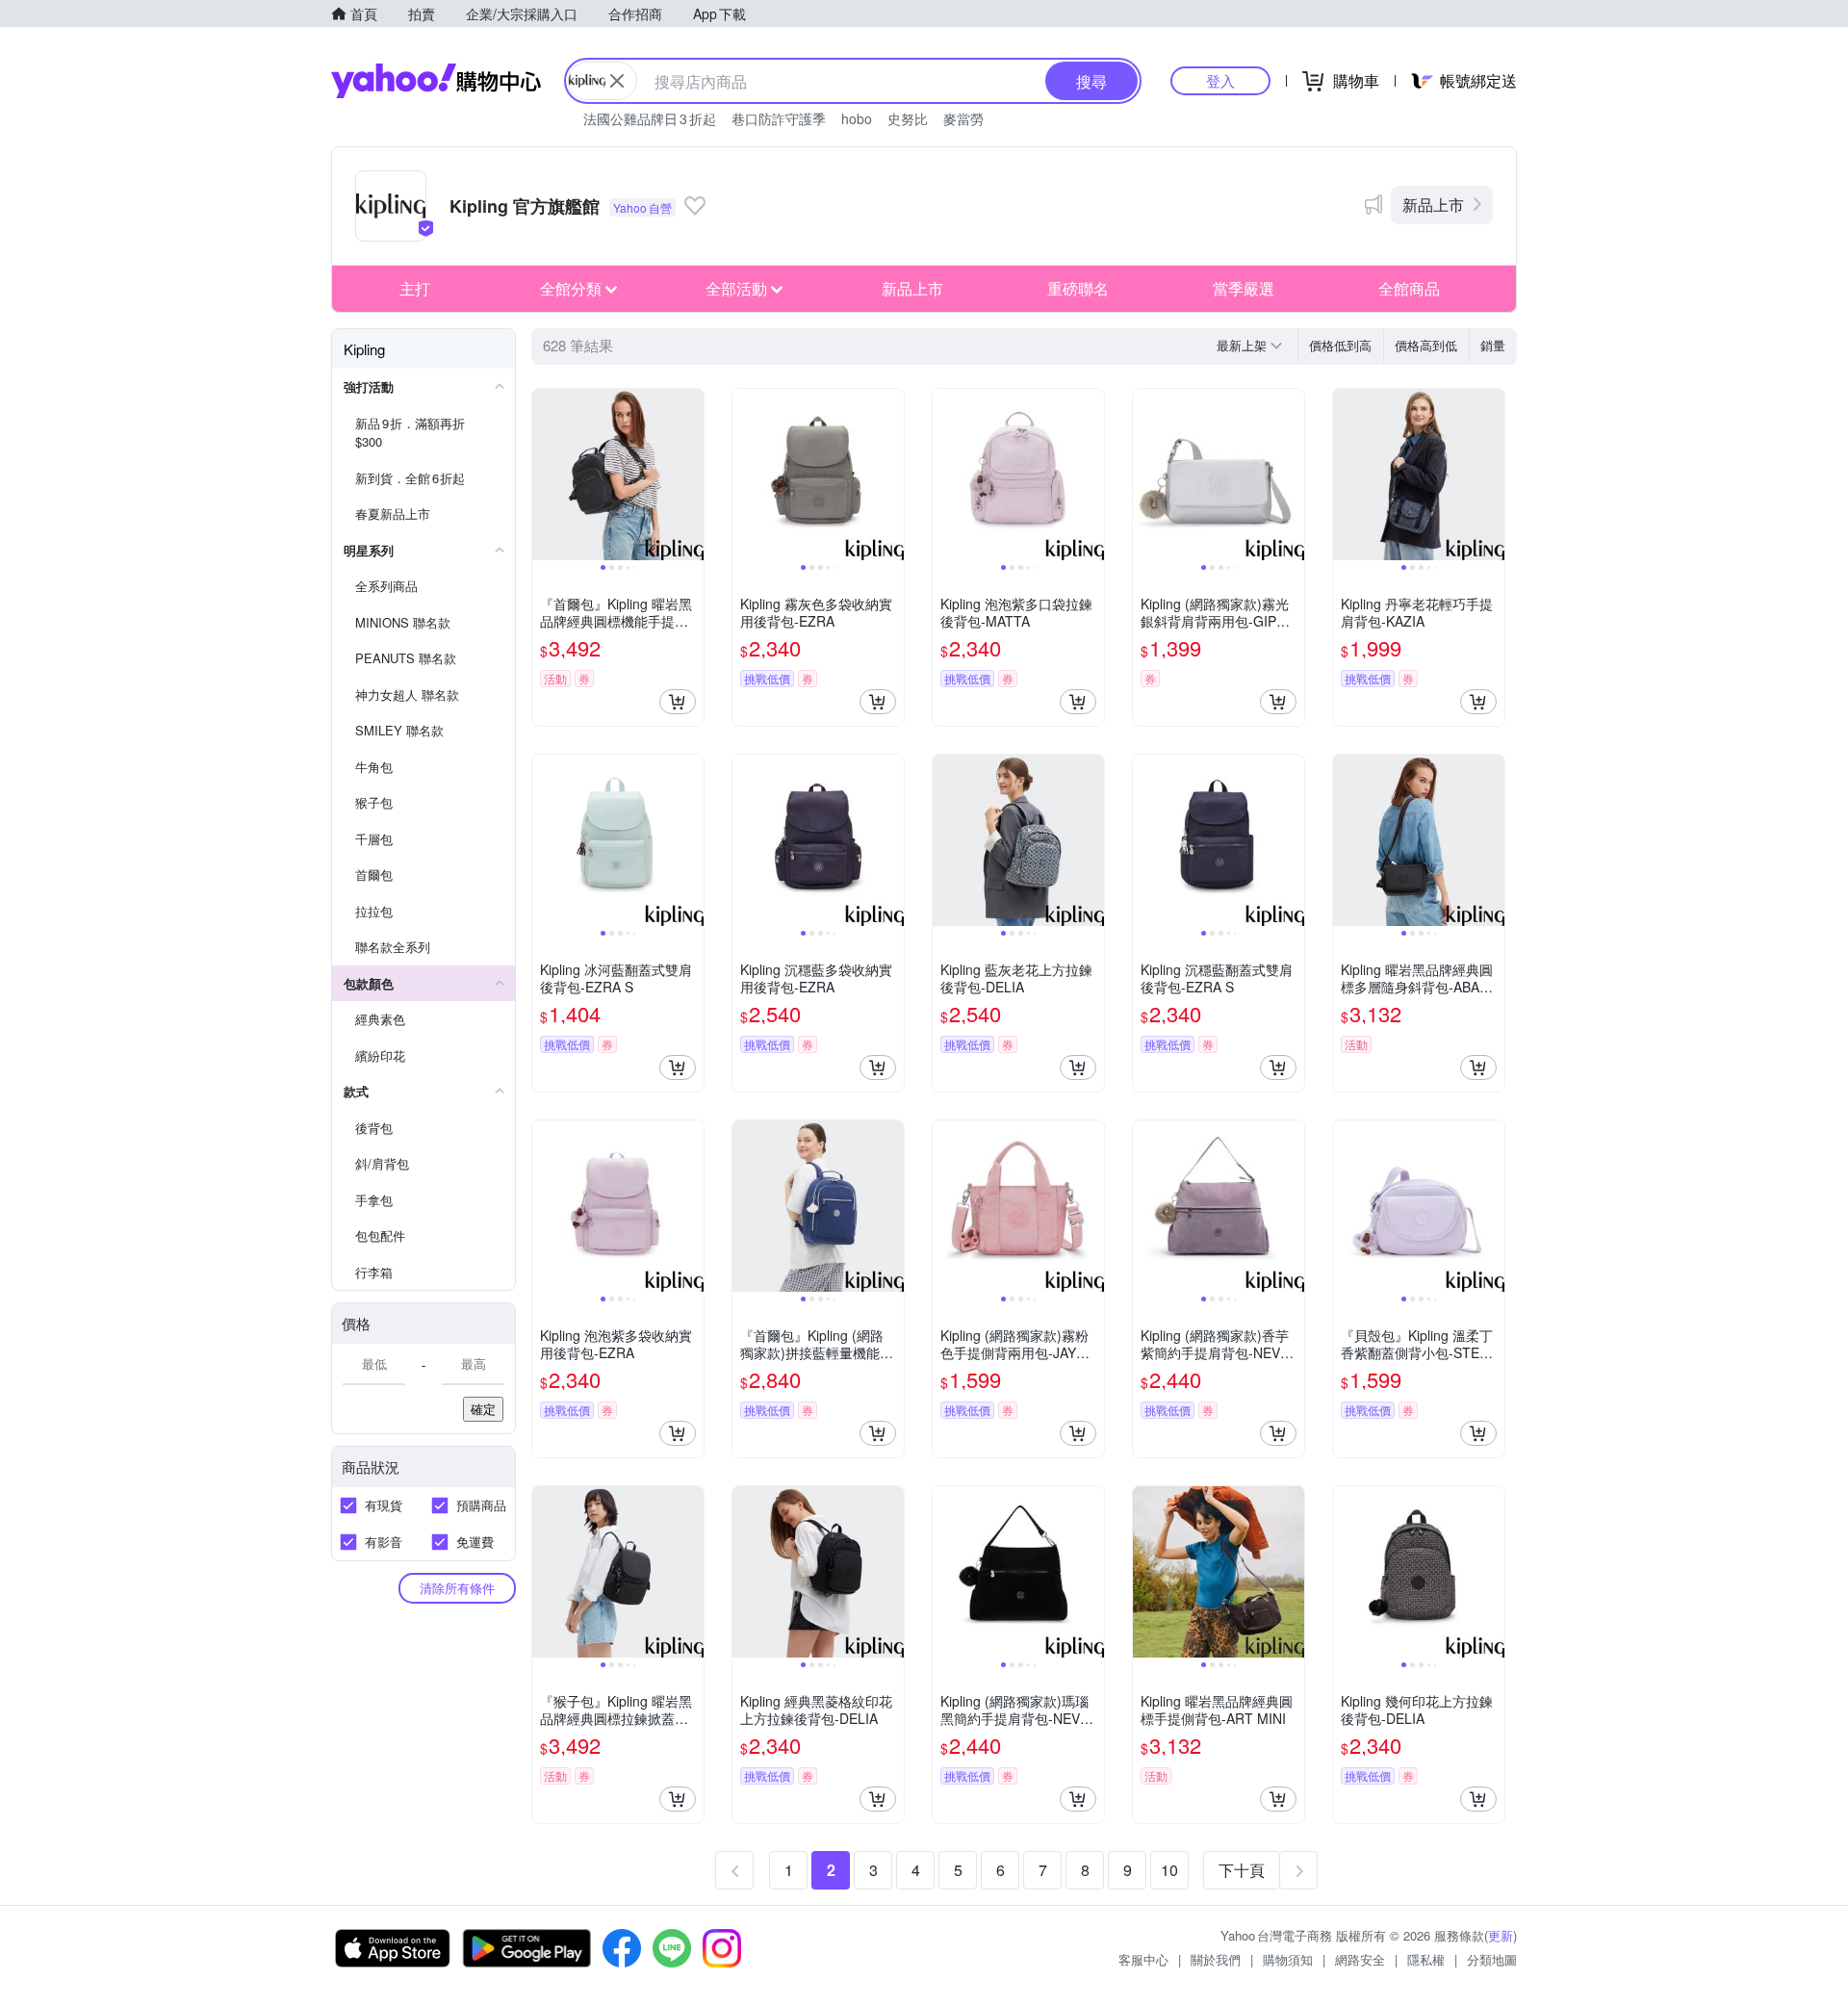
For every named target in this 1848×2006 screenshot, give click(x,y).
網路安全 (1360, 1959)
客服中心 (1143, 1959)
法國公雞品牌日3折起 (650, 118)
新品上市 (1433, 205)
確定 (483, 1409)
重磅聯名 (1078, 288)
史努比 (908, 118)
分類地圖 (1492, 1959)
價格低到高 (1340, 345)
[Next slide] (691, 475)
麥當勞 (963, 118)
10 (1169, 1870)
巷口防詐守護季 (779, 118)
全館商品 (1409, 288)
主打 (415, 288)
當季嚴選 (1244, 288)
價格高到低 (1426, 345)
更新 (1501, 1935)
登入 (1220, 80)
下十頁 (1242, 1870)
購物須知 (1288, 1959)
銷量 (1493, 345)
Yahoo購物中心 (436, 81)
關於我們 (1216, 1959)
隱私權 (1426, 1959)
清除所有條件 (457, 1588)
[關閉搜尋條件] (617, 81)
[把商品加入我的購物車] (678, 702)
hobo (857, 118)
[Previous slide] (545, 475)
